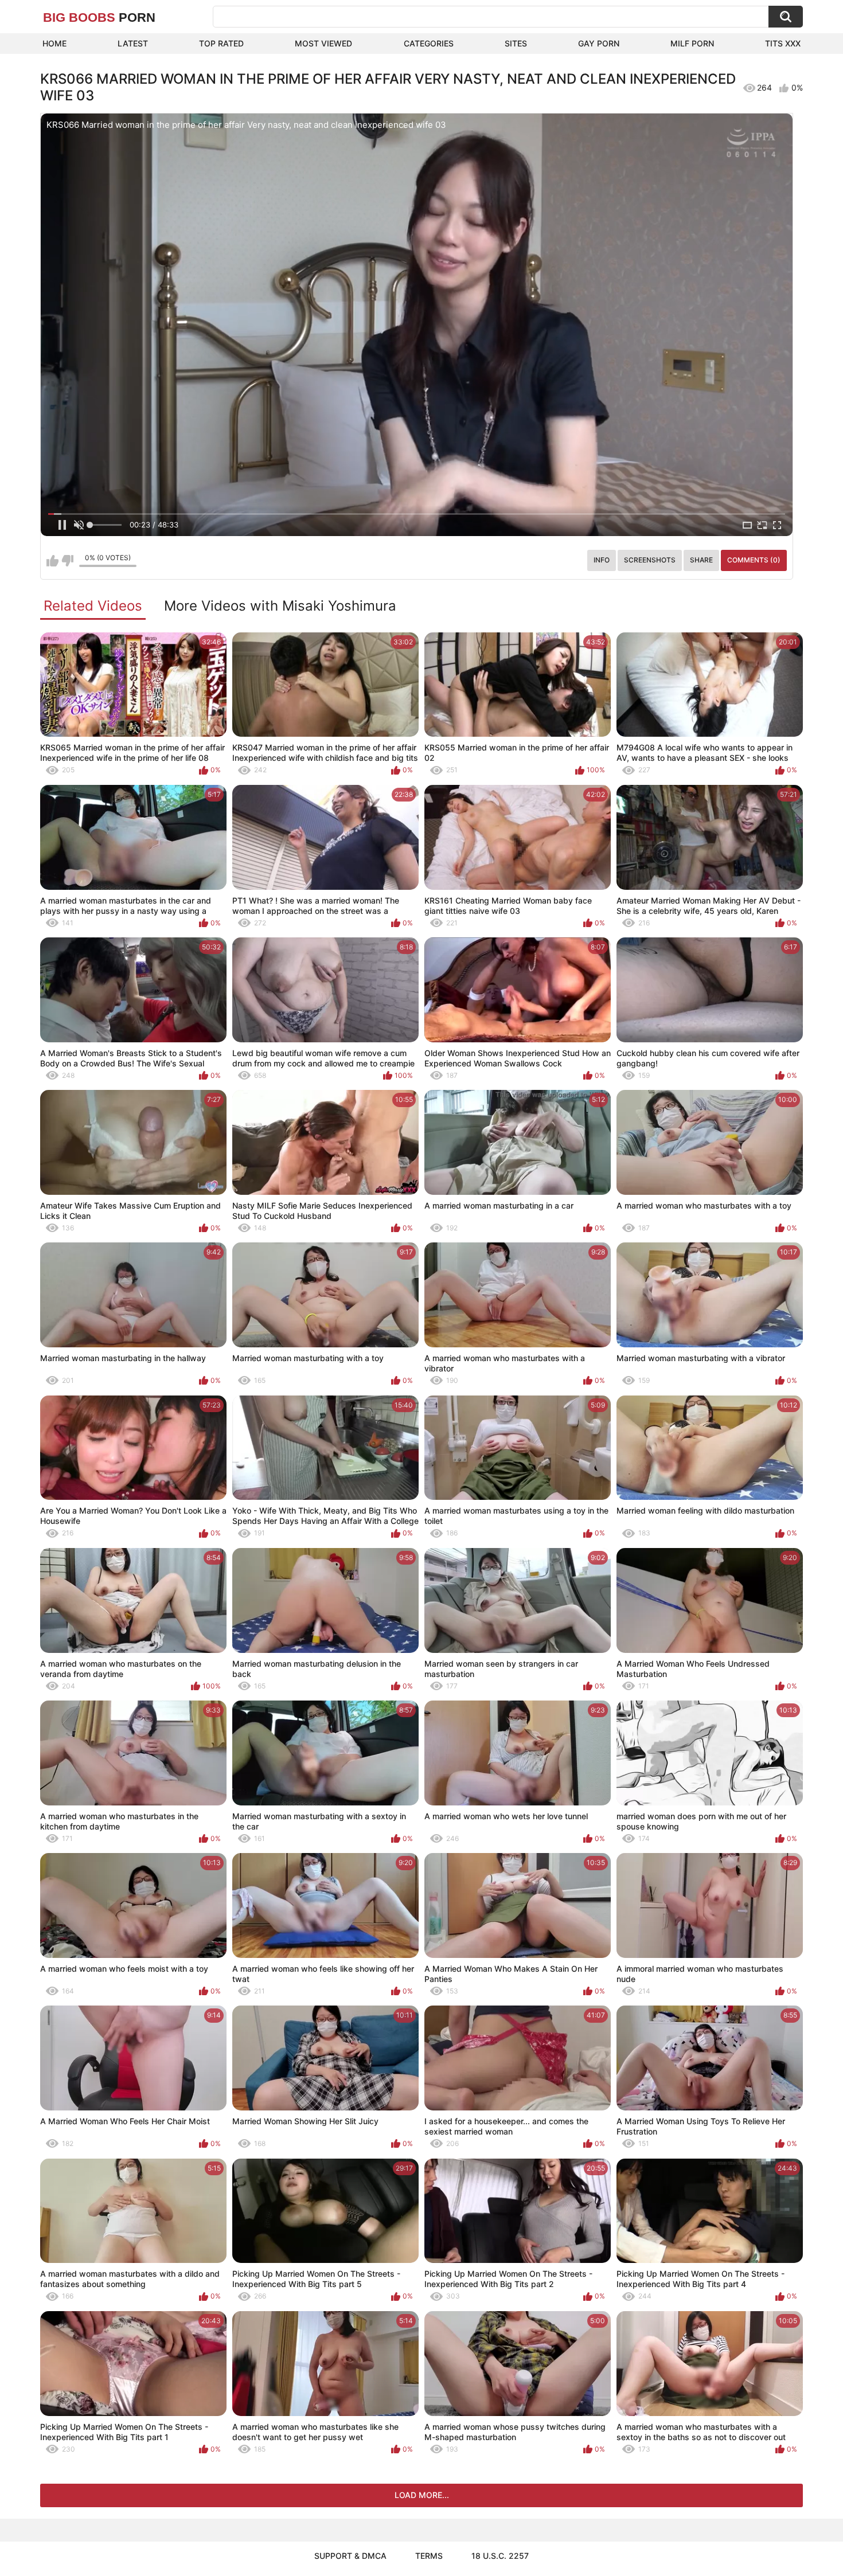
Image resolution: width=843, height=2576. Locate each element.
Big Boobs (99, 17)
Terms (429, 2556)
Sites (516, 43)
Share (701, 560)
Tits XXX (783, 43)
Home (54, 43)
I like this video (52, 561)
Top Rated (221, 43)
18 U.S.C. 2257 (500, 2556)
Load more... (422, 2495)
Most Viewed (323, 43)
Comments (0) (754, 560)
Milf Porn (692, 43)
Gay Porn (599, 43)
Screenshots (650, 560)
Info (602, 560)
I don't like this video (67, 561)
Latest (133, 43)
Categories (429, 43)
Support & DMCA (350, 2556)
